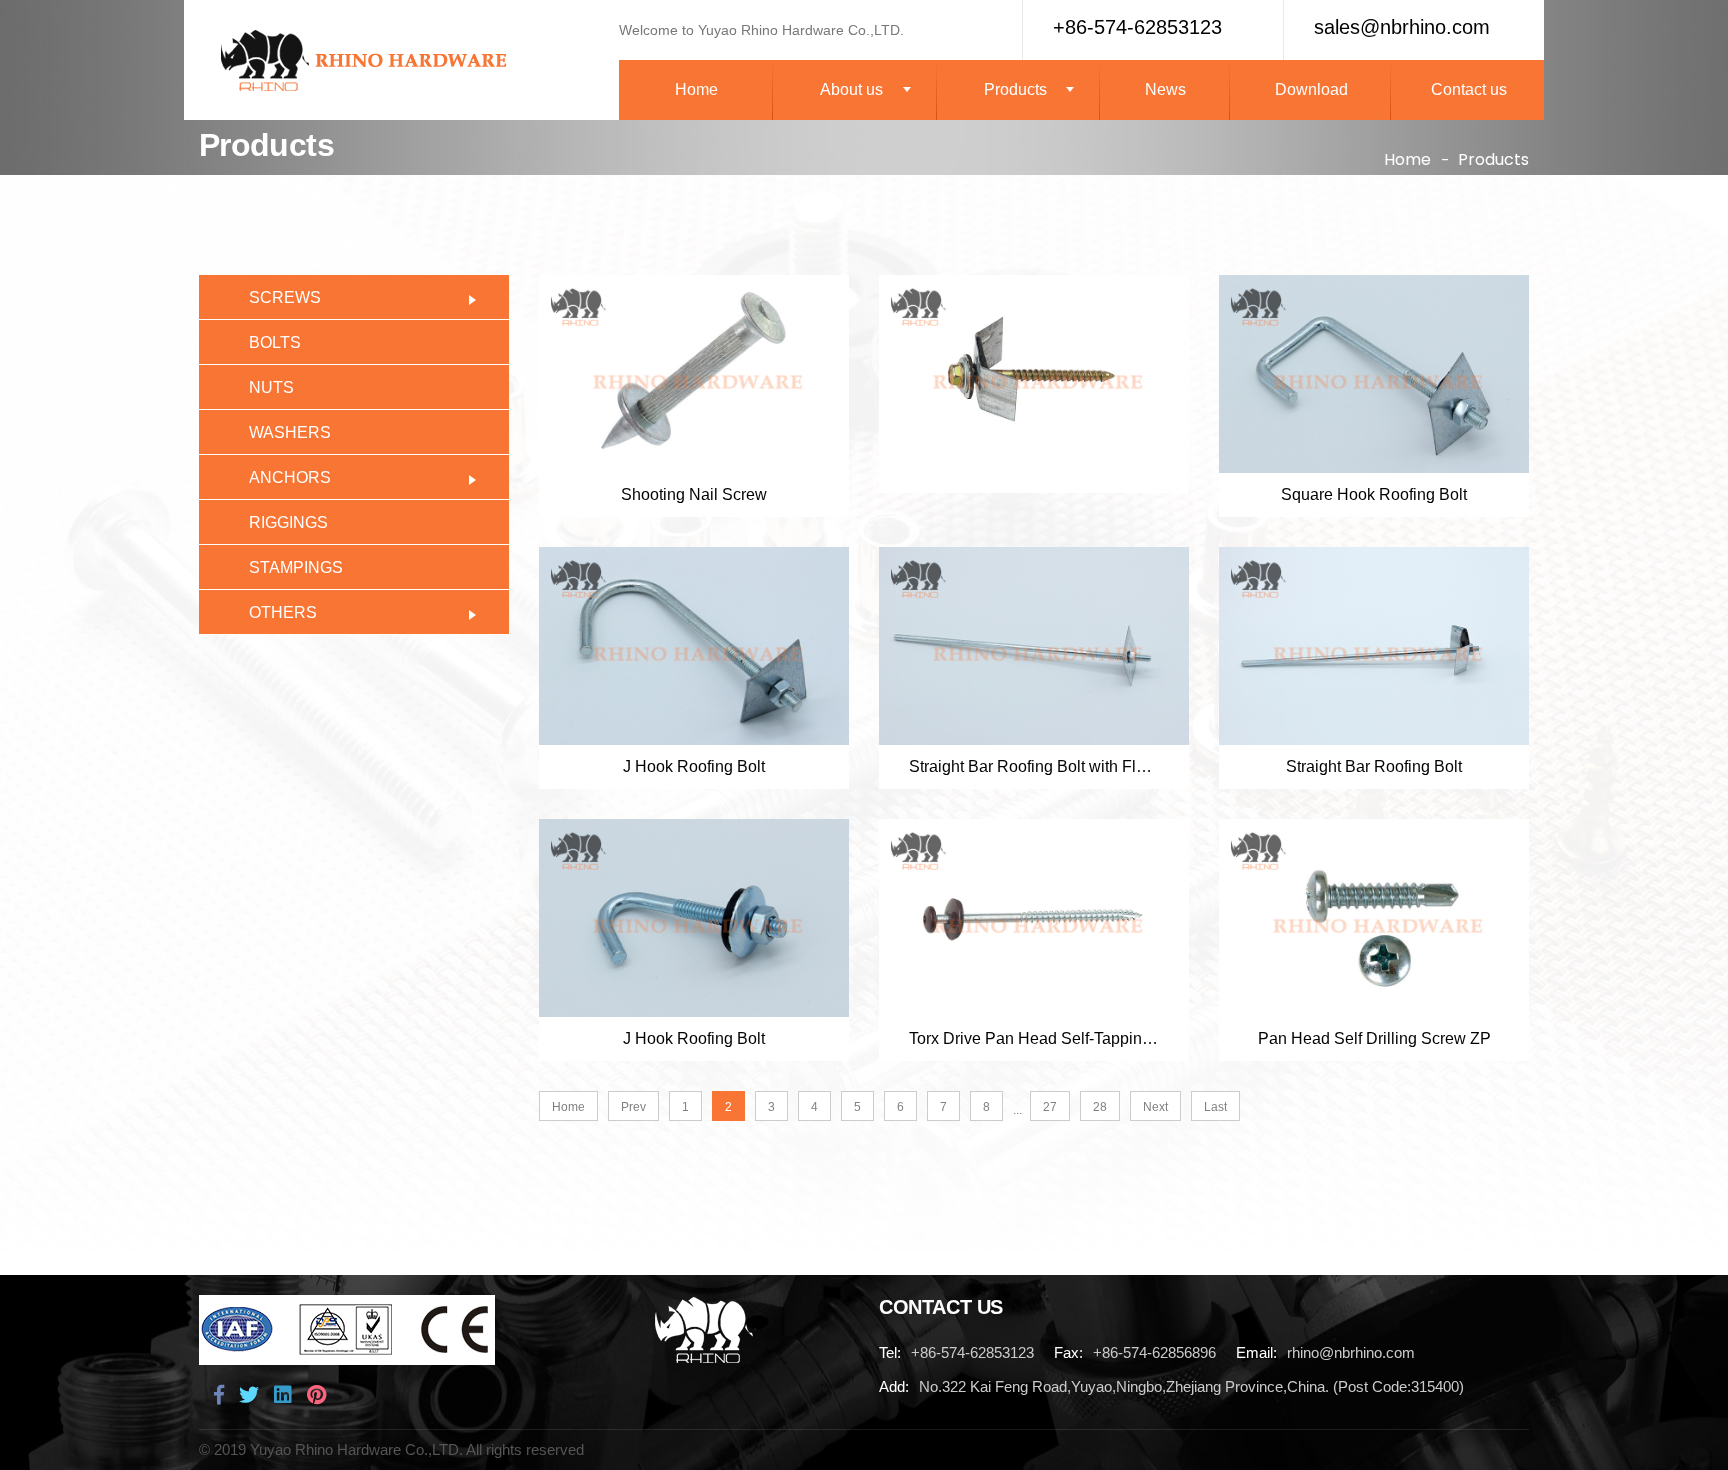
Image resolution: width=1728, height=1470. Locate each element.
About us (851, 89)
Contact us (1469, 89)
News (1165, 89)
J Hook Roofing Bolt (694, 766)
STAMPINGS (296, 567)
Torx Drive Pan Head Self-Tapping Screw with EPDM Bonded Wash (1034, 1038)
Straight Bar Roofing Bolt (1374, 766)
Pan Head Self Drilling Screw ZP (1374, 1038)
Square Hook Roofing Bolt (1374, 494)
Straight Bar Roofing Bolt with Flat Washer (1034, 766)
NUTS (271, 387)
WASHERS (290, 432)
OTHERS (283, 612)
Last (1215, 1107)
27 (1050, 1107)
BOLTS (275, 342)
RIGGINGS (288, 522)
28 (1100, 1107)
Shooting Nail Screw (694, 494)
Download (1311, 89)
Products (1015, 89)
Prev (633, 1107)
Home (696, 89)
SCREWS (285, 297)
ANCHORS (290, 477)
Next (1155, 1107)
